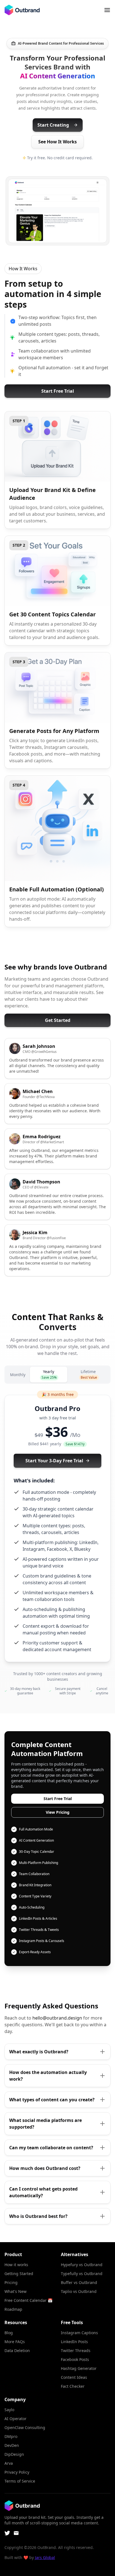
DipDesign (14, 2454)
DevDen (12, 2445)
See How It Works (57, 142)
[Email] (16, 2533)
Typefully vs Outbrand (82, 2274)
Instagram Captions (79, 2333)
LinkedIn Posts (74, 2342)
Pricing (11, 2282)
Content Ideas (74, 2377)
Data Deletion (17, 2351)
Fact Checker (73, 2386)
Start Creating (53, 125)
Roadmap (13, 2309)
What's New (15, 2291)
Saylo (9, 2410)
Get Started (58, 1020)
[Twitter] (7, 2533)
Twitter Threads (76, 2351)
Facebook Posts (75, 2359)
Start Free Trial (58, 391)
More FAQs (15, 2342)
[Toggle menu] (107, 10)
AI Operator (15, 2419)
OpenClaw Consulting (25, 2427)
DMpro (11, 2436)
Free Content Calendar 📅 (28, 2300)
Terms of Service (20, 2481)
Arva (9, 2463)
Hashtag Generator (79, 2368)
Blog (9, 2333)
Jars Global (45, 2557)
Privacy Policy (17, 2472)
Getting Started (19, 2274)
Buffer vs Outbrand (79, 2282)
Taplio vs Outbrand (79, 2291)
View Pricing (58, 1812)
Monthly (18, 1375)
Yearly (49, 1374)
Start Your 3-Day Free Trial (54, 1461)
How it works (16, 2265)
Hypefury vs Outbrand (82, 2265)
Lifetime (89, 1374)
